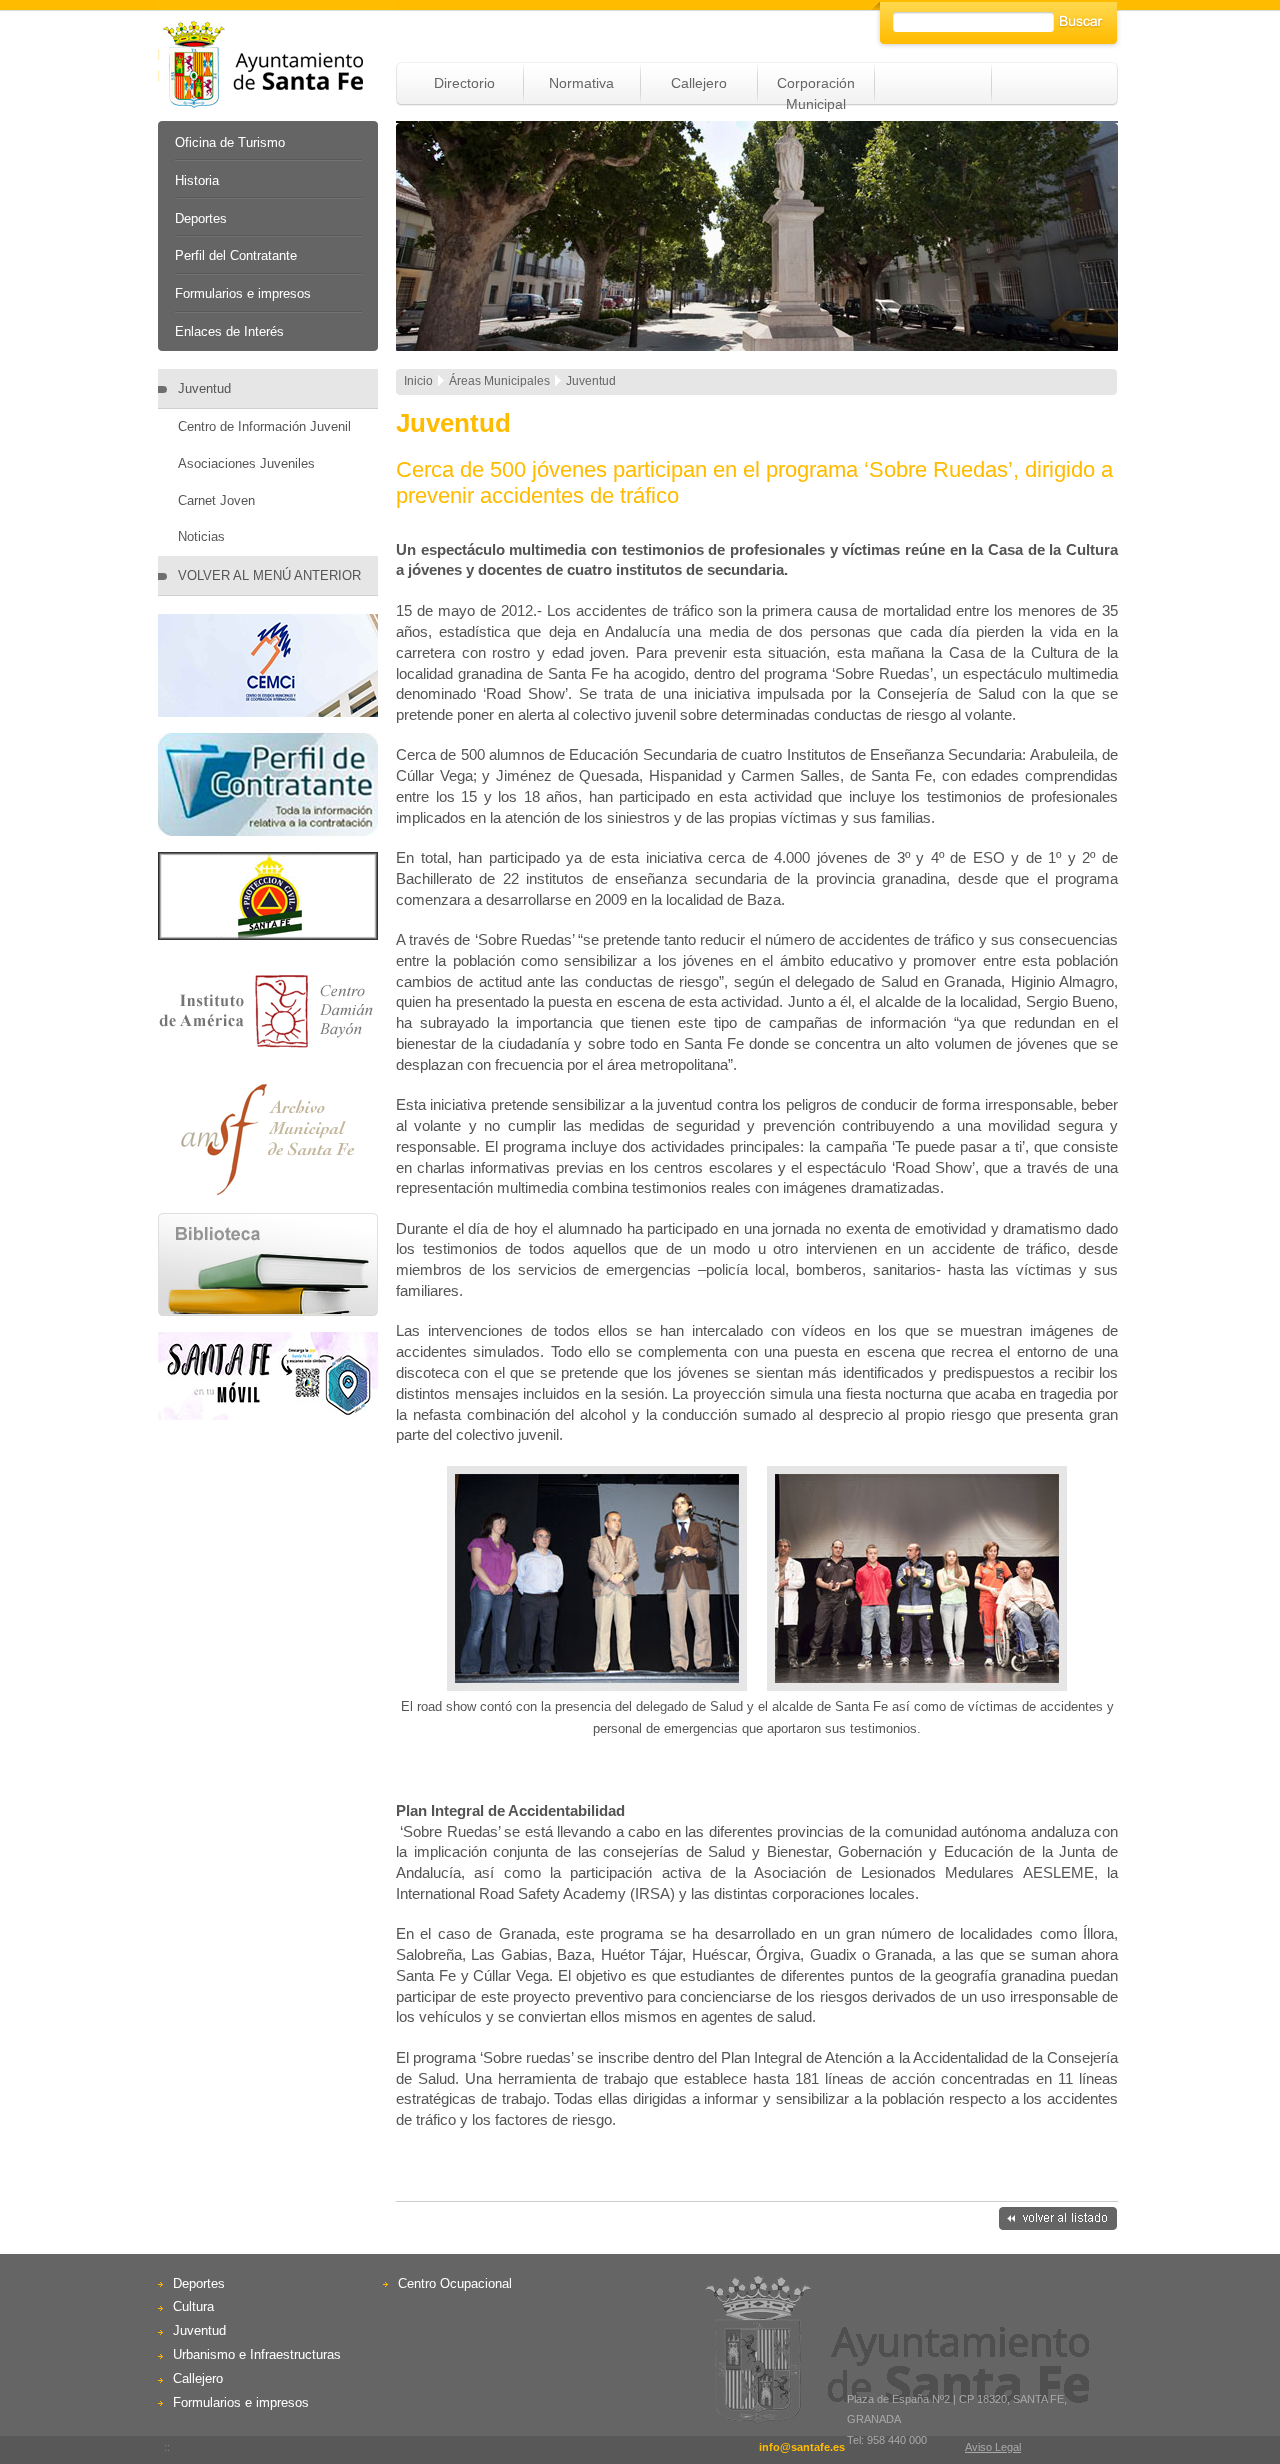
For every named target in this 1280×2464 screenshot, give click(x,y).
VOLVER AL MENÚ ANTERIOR (269, 575)
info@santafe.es (802, 2447)
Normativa (581, 83)
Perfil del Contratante (236, 255)
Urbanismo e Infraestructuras (257, 2354)
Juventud (204, 388)
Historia (197, 180)
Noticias (201, 536)
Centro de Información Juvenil (264, 426)
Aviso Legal (993, 2447)
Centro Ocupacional (455, 2283)
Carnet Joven (216, 500)
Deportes (201, 218)
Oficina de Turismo (230, 142)
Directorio (464, 83)
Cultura (193, 2306)
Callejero (699, 83)
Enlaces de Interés (229, 331)
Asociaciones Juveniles (246, 463)
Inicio (418, 381)
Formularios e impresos (243, 293)
